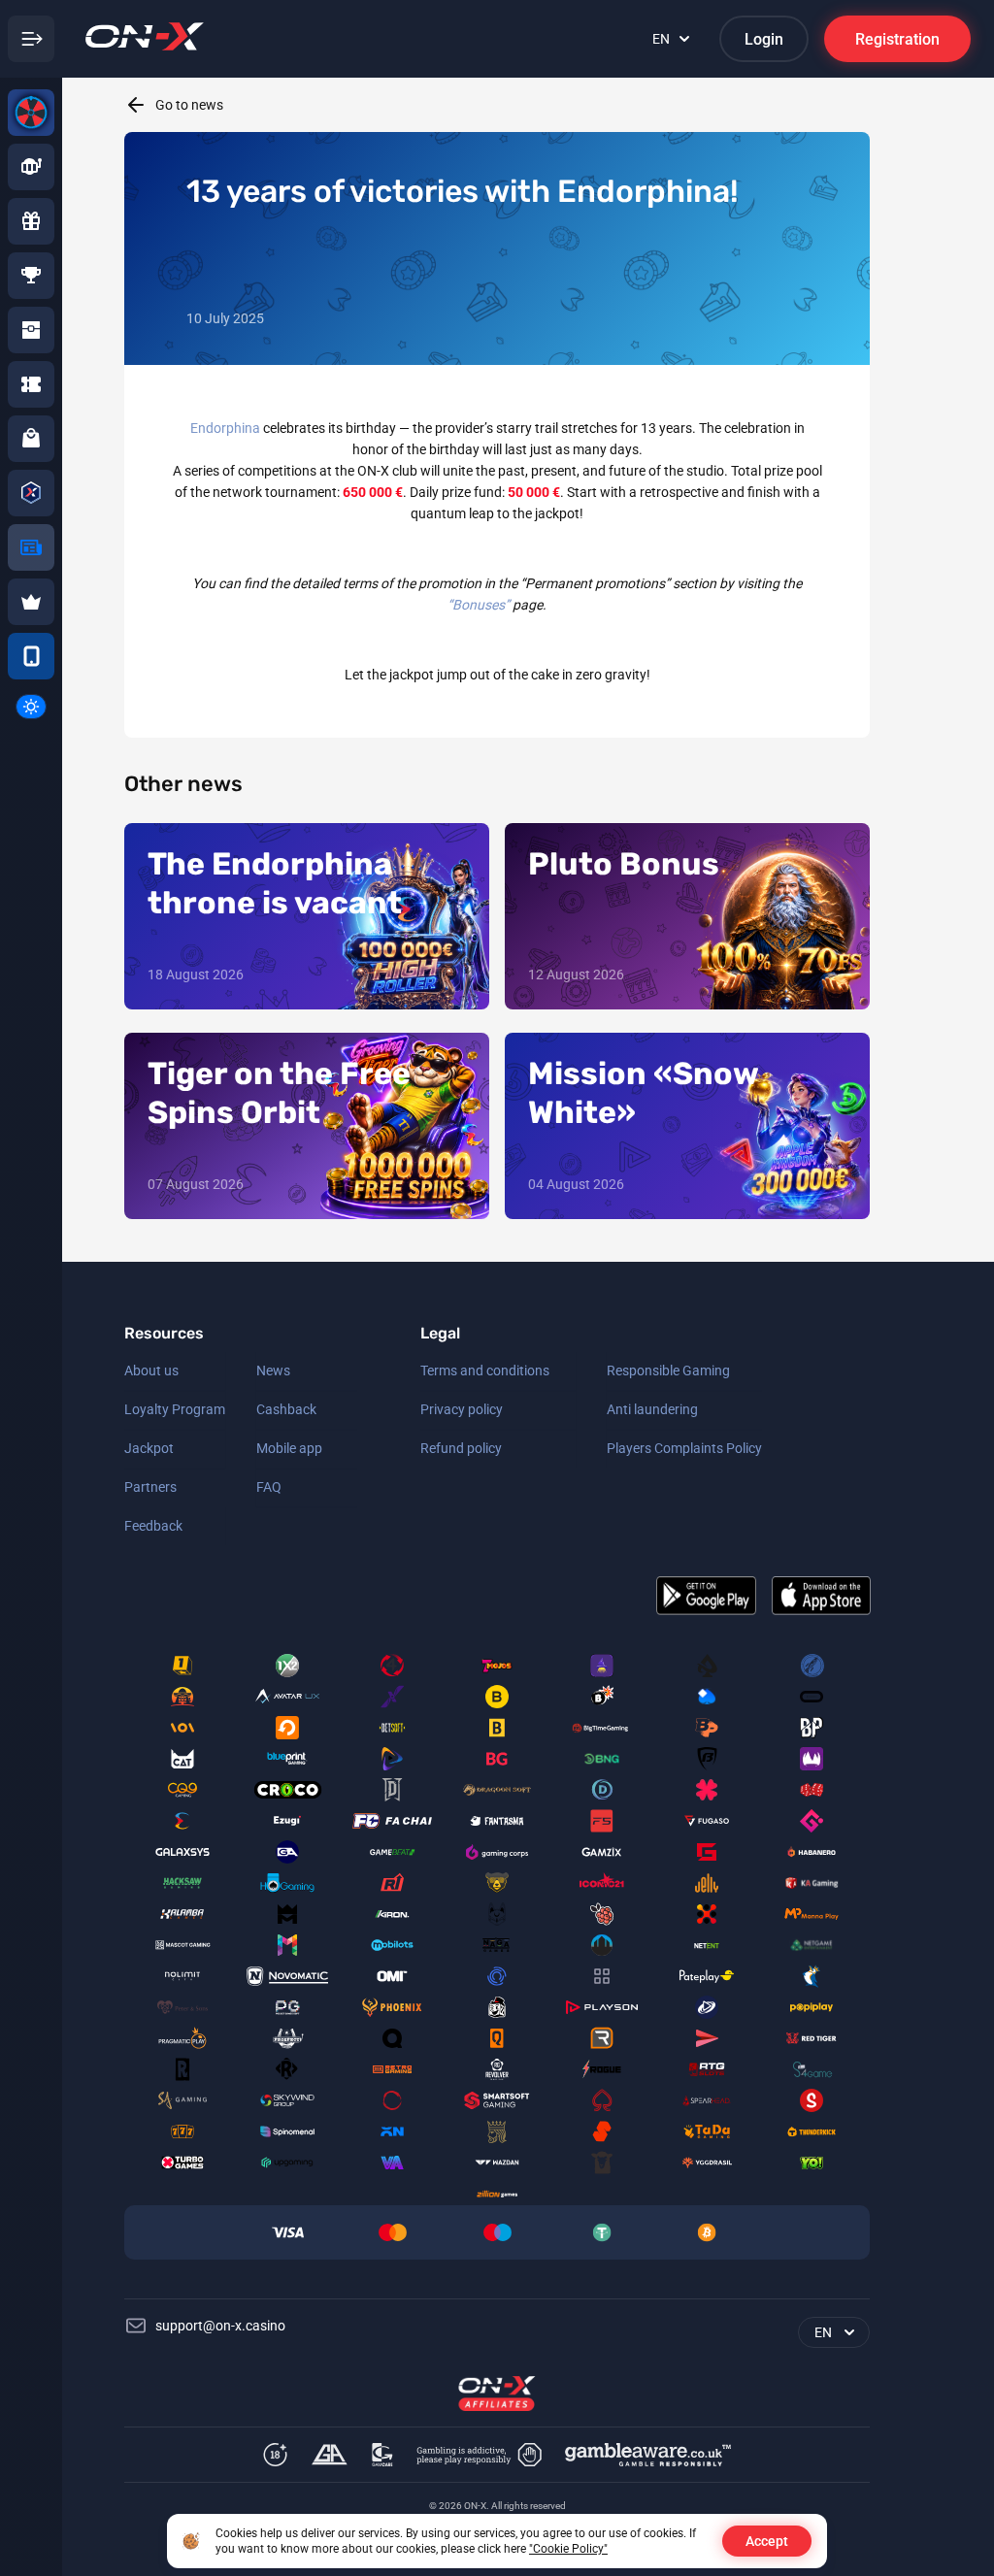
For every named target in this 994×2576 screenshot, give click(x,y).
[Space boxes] (31, 330)
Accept (767, 2541)
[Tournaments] (31, 276)
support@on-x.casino (220, 2326)
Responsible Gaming (668, 1371)
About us (151, 1371)
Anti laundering (652, 1409)
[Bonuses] (31, 221)
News (273, 1371)
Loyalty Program (175, 1409)
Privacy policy (462, 1409)
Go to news (189, 105)
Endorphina (225, 428)
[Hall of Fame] (31, 602)
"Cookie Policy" (568, 2549)
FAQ (269, 1487)
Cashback (286, 1409)
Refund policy (461, 1448)
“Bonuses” (479, 605)
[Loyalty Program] (31, 493)
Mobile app (289, 1448)
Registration (897, 39)
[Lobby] (31, 167)
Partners (150, 1487)
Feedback (153, 1526)
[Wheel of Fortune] (31, 113)
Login (764, 39)
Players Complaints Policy (684, 1448)
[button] (31, 707)
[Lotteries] (31, 384)
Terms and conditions (485, 1371)
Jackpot (149, 1448)
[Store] (31, 439)
